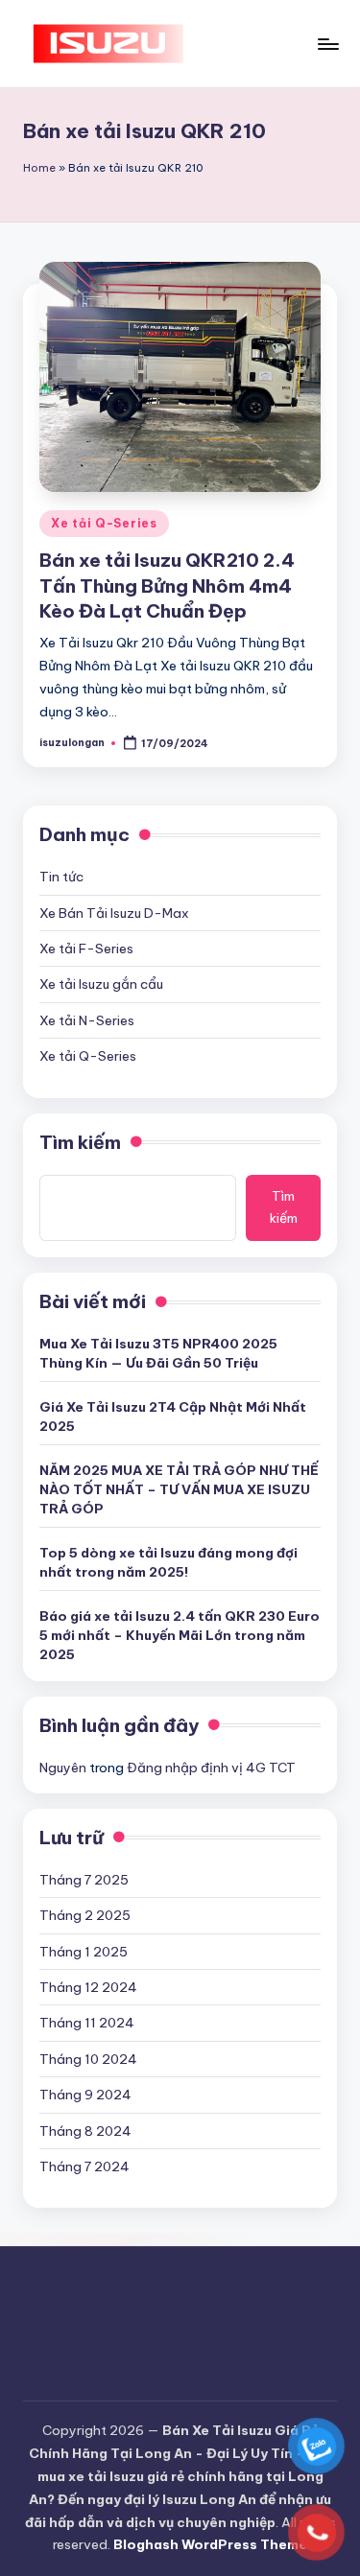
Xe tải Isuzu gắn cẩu (101, 984)
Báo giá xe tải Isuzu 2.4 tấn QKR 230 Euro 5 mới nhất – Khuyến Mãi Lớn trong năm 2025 (180, 1636)
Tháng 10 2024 (88, 2059)
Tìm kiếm (80, 1142)
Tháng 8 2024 (85, 2131)
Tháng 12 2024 (88, 1987)
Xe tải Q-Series (104, 523)
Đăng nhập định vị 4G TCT (211, 1768)
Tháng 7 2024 (84, 2166)
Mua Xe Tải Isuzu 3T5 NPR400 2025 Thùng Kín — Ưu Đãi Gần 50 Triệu (158, 1353)
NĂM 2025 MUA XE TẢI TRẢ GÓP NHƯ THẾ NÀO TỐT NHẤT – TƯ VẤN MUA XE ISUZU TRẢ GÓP (179, 1490)
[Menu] (327, 44)
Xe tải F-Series (86, 948)
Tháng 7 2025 (84, 1880)
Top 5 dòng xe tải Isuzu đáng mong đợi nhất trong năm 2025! (168, 1562)
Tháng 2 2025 (85, 1915)
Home (39, 168)
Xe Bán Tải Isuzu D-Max (114, 913)
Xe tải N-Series (87, 1020)
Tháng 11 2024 (87, 2023)
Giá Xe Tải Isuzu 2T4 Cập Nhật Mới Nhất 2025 (173, 1417)
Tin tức (61, 877)
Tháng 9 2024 (85, 2095)
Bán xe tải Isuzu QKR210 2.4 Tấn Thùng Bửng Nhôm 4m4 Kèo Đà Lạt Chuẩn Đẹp (167, 586)
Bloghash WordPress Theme (210, 2544)
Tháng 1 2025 (84, 1952)
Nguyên (63, 1768)
